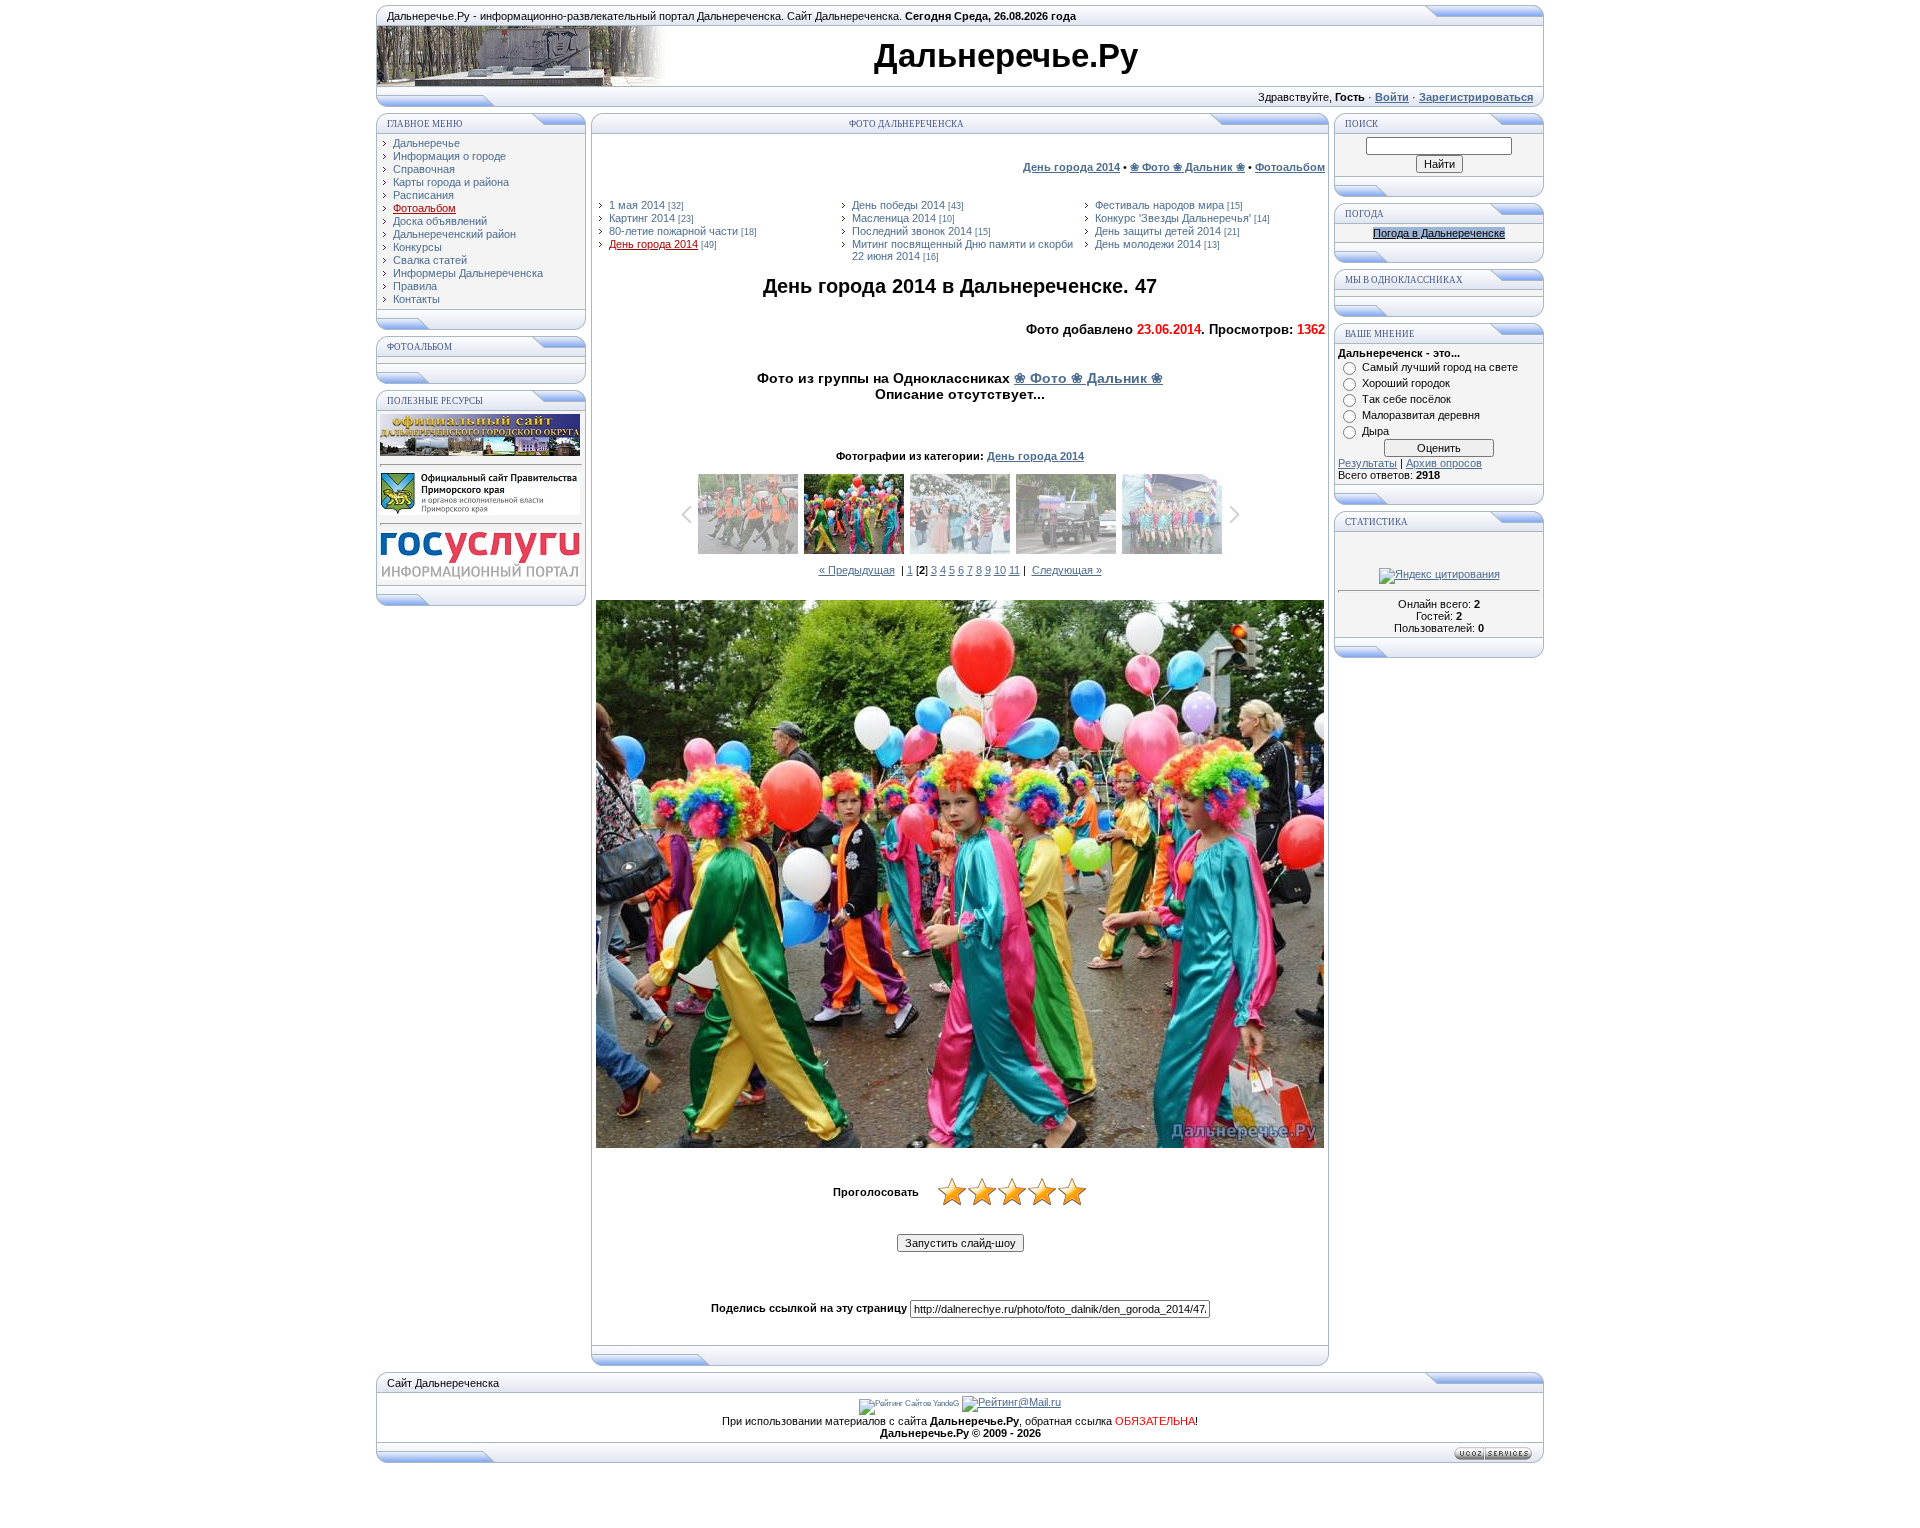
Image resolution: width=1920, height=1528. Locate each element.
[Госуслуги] (480, 576)
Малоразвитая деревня (1421, 415)
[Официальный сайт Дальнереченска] (480, 452)
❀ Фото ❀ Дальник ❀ (1088, 378)
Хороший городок (1406, 383)
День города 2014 (653, 244)
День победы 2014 (898, 205)
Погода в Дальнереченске (1439, 233)
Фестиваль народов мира (1159, 205)
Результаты (1367, 463)
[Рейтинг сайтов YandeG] (909, 1403)
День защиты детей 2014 (1158, 231)
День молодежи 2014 (1148, 244)
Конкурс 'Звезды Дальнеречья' (1173, 218)
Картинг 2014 (642, 218)
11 (1014, 570)
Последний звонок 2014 (912, 231)
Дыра (1375, 431)
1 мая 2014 (637, 205)
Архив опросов (1444, 463)
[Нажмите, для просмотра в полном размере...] (960, 875)
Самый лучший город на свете (1440, 367)
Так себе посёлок (1406, 399)
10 (1000, 570)
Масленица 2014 (894, 218)
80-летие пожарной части (673, 231)
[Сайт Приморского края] (480, 511)
